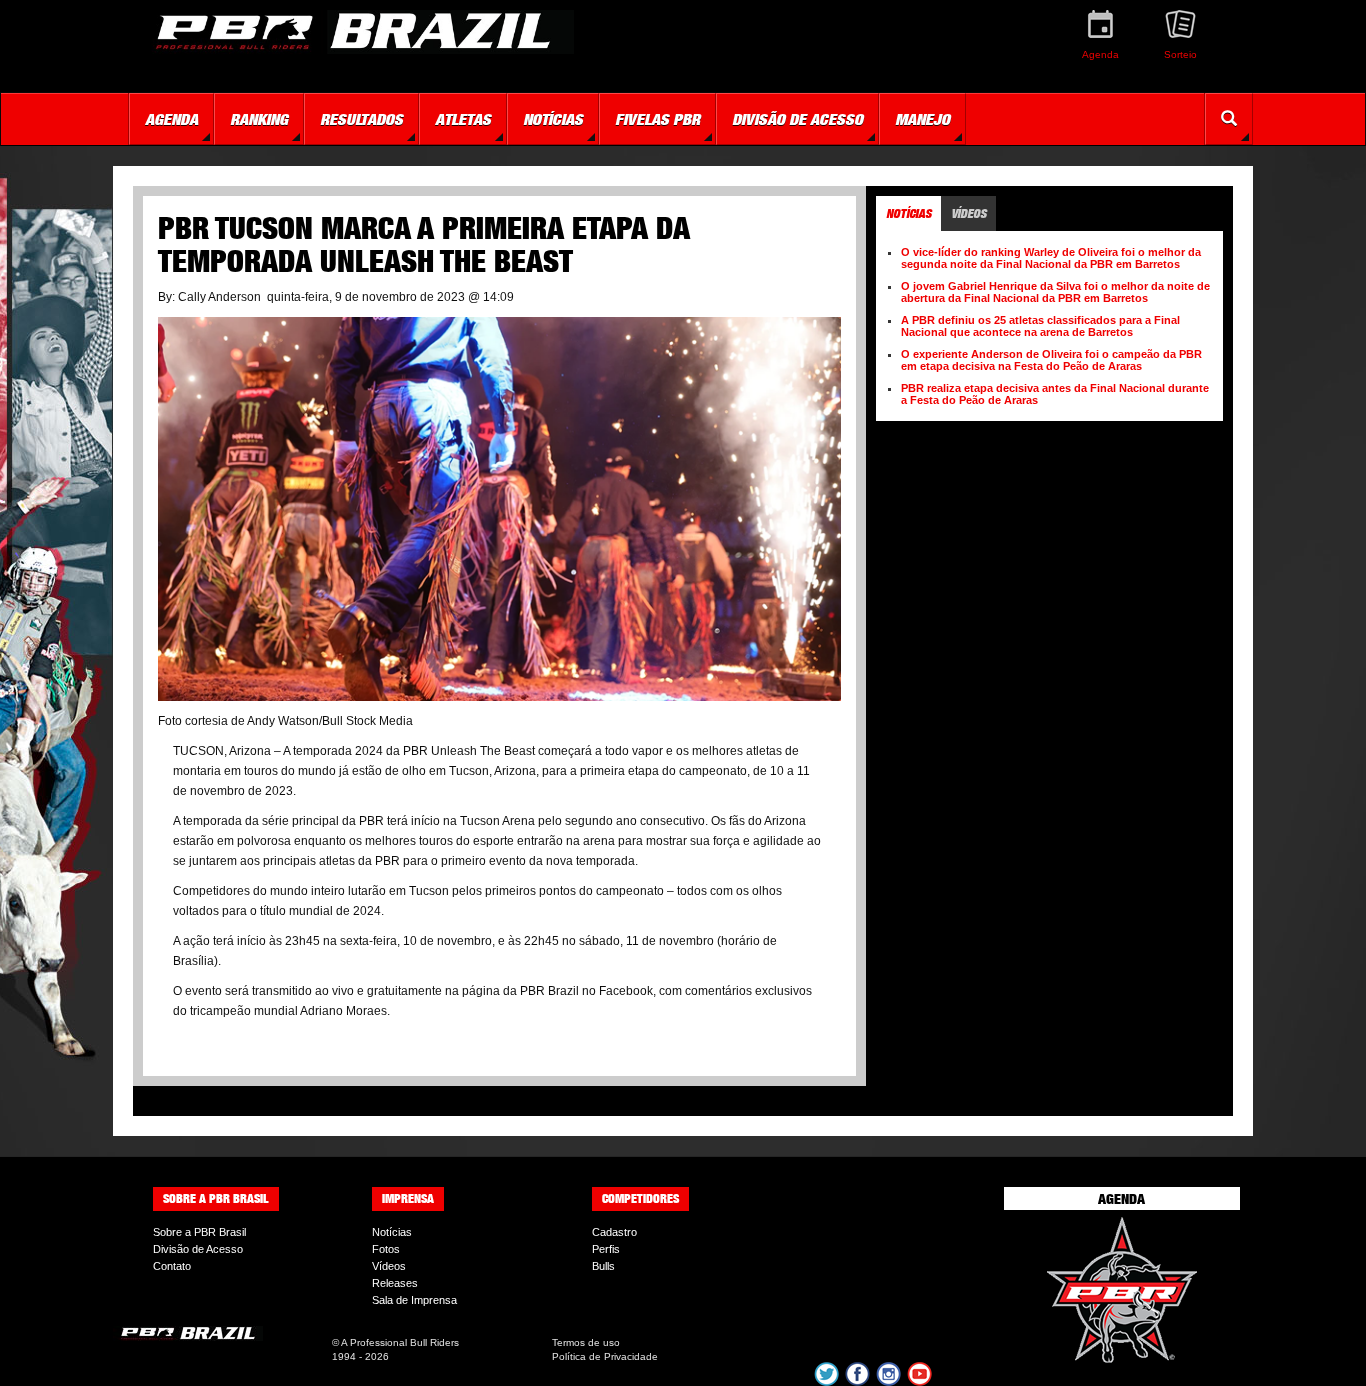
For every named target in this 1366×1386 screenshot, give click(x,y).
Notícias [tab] (908, 213)
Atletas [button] (463, 119)
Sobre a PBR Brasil (199, 1232)
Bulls (603, 1266)
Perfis (606, 1249)
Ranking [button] (259, 119)
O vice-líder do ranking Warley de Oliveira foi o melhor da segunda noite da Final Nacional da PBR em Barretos (1051, 258)
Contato (172, 1266)
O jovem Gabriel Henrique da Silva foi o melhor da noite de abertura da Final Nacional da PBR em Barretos (1055, 292)
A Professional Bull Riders (400, 1342)
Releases (395, 1283)
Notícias (392, 1232)
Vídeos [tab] (968, 213)
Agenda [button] (171, 119)
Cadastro (614, 1232)
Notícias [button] (553, 119)
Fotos (386, 1249)
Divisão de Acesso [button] (797, 119)
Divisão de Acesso (198, 1249)
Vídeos (389, 1266)
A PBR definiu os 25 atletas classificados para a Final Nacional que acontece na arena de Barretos (1040, 326)
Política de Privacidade (605, 1356)
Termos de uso (586, 1342)
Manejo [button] (922, 119)
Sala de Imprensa (414, 1300)
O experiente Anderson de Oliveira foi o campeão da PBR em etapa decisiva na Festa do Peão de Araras (1051, 360)
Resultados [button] (361, 119)
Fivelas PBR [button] (657, 119)
